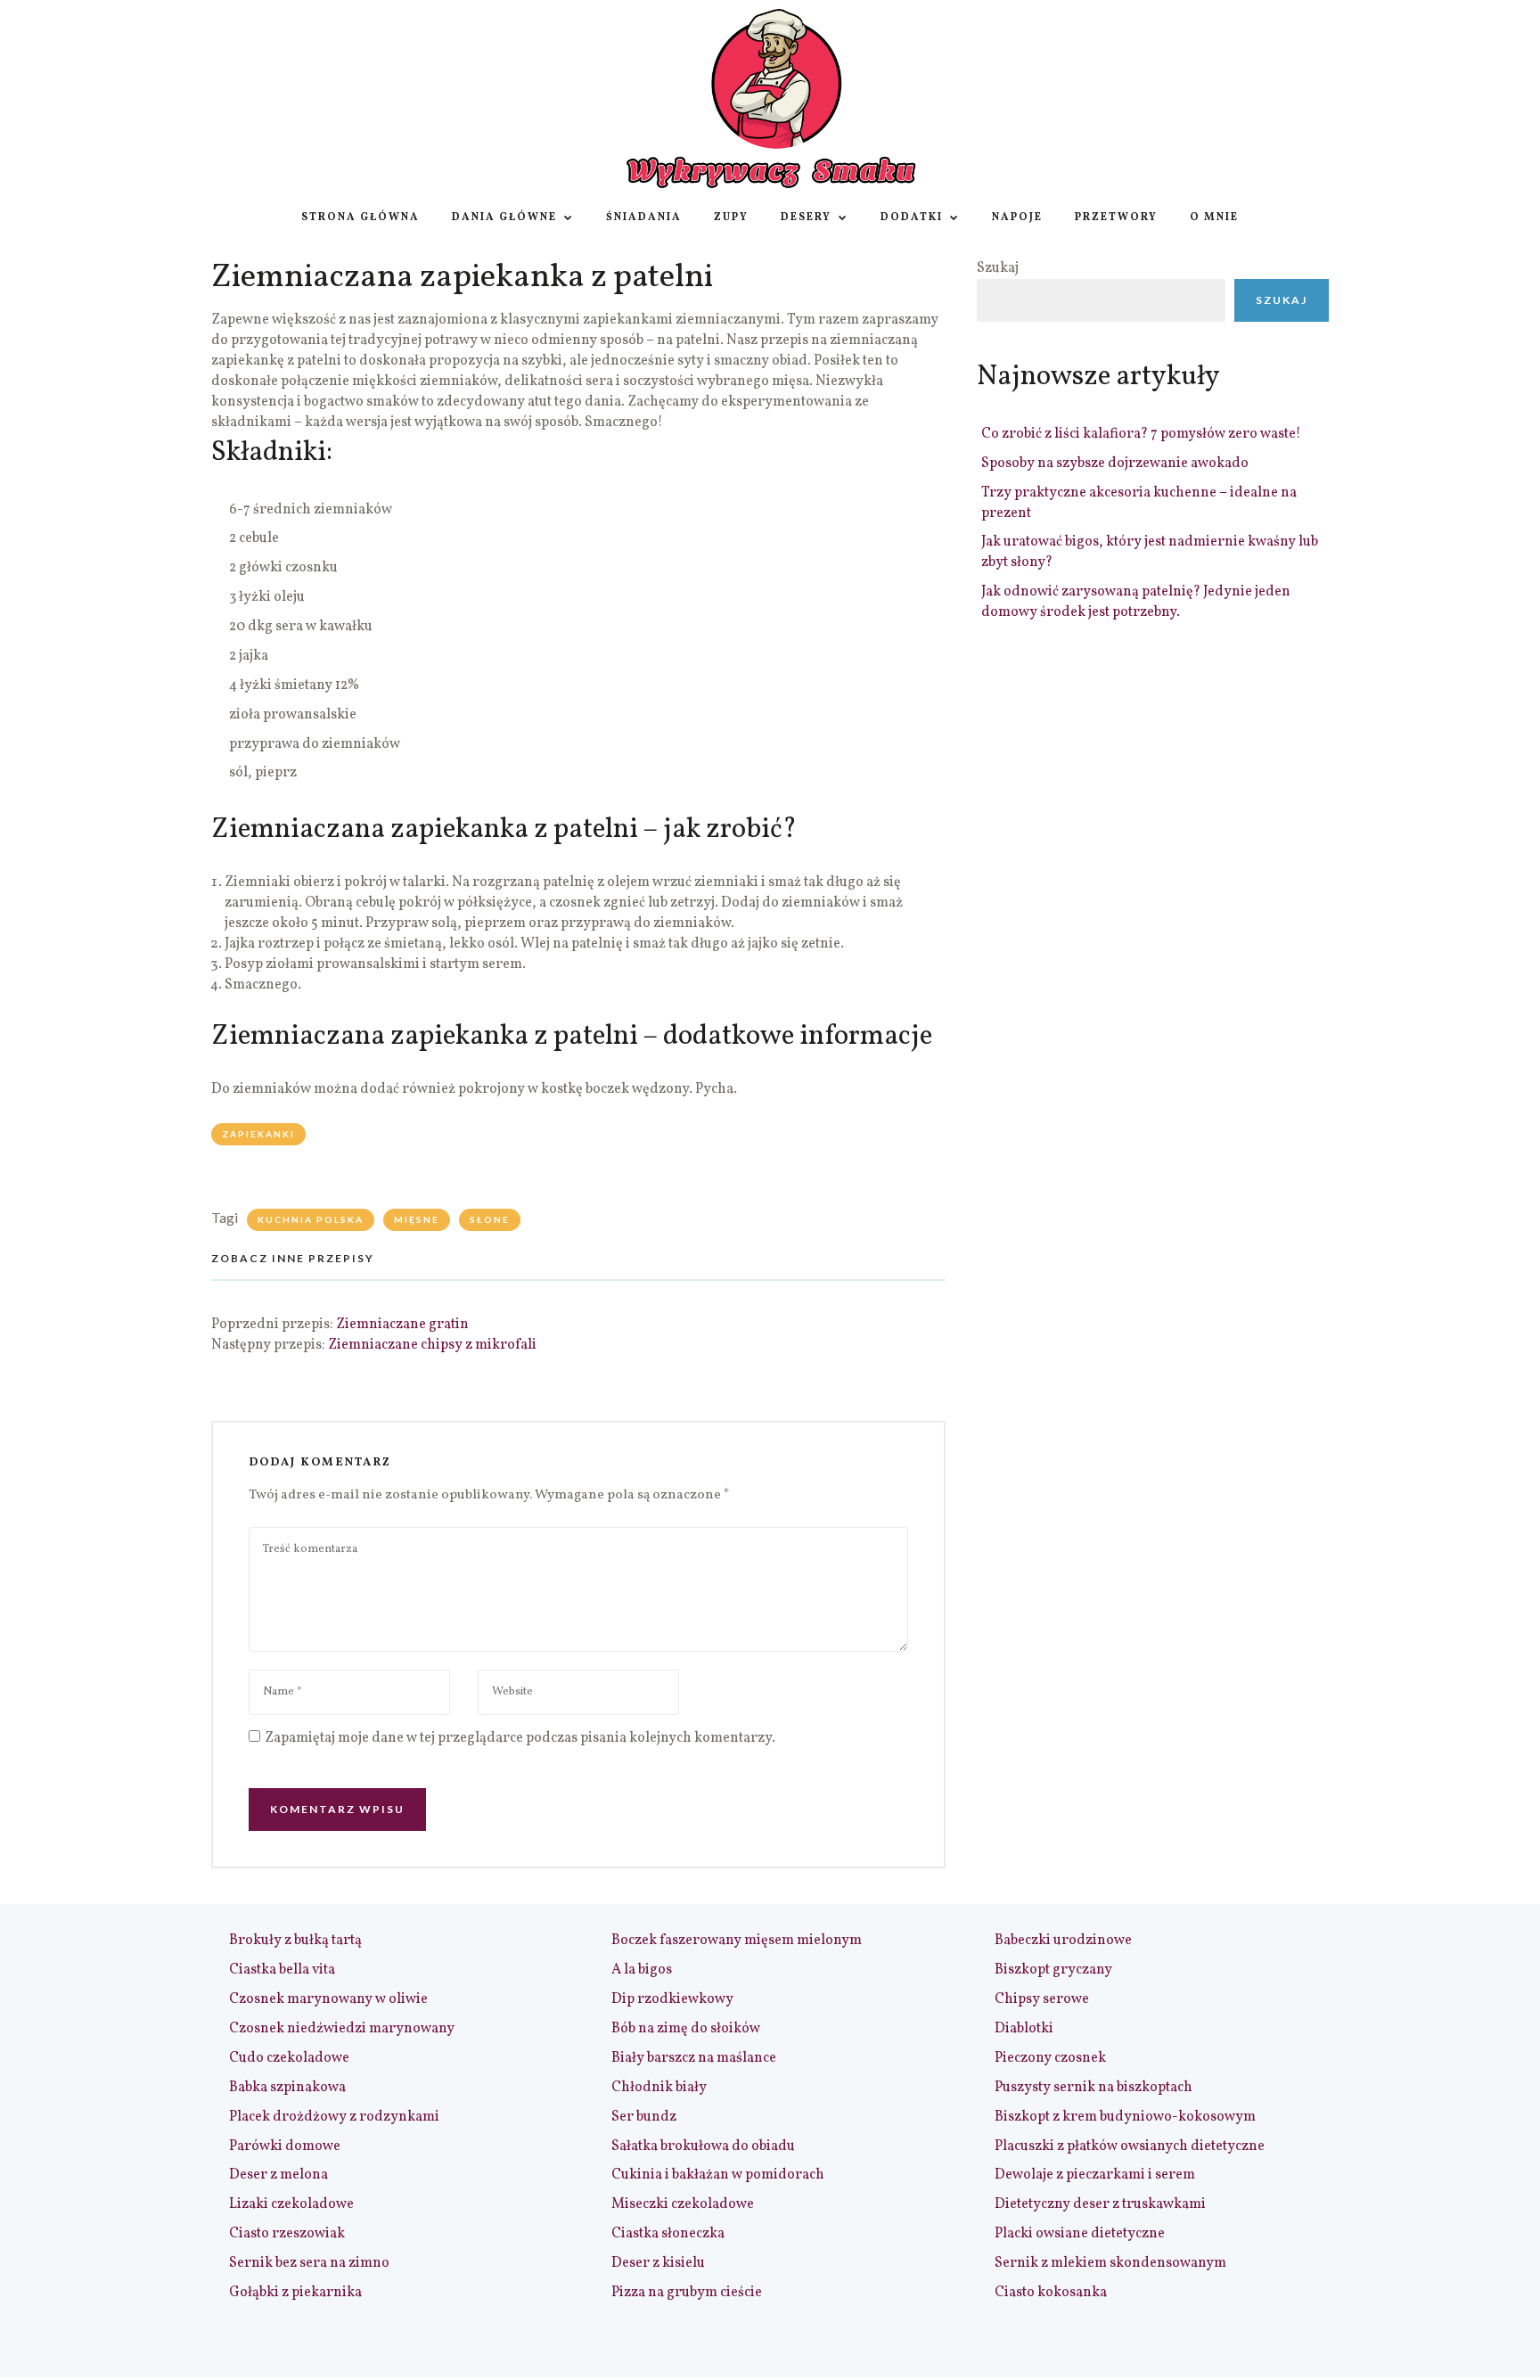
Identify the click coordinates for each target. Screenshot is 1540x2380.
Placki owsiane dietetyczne (1080, 2234)
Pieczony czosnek (1050, 2058)
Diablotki (1024, 2029)
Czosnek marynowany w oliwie (328, 1999)
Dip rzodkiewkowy (672, 1999)
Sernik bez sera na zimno (309, 2263)
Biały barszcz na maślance (694, 2058)
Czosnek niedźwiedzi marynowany (342, 2029)
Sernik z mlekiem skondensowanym (1110, 2263)
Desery (806, 217)
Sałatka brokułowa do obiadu (703, 2146)
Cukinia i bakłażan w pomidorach (718, 2175)
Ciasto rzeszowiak (287, 2234)
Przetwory (1116, 217)
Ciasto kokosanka (1051, 2293)
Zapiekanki (258, 1134)
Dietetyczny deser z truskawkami (1100, 2204)
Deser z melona (279, 2175)
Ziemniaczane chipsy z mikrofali (432, 1345)
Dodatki (912, 217)
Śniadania (644, 217)
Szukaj (998, 268)
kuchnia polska (311, 1219)
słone (490, 1219)
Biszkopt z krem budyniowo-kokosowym (1125, 2117)
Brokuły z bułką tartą (295, 1941)
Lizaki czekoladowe (291, 2204)
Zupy (731, 217)
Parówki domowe (285, 2146)
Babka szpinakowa (287, 2088)
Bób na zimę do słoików (686, 2029)
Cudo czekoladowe (289, 2058)
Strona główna (360, 217)
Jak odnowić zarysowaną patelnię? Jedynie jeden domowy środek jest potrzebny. (1136, 602)
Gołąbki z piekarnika (295, 2293)
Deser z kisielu (658, 2263)
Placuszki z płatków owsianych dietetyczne (1130, 2146)
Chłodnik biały (659, 2088)
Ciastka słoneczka (668, 2234)
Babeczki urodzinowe (1063, 1941)
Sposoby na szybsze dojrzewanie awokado (1115, 464)
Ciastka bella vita (282, 1970)
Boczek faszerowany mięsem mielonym (737, 1941)
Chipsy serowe (1042, 1999)
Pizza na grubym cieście (687, 2293)
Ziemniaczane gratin (402, 1325)
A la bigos (642, 1970)
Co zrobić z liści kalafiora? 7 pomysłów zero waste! (1141, 434)
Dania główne (504, 217)
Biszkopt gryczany (1053, 1970)
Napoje (1017, 217)
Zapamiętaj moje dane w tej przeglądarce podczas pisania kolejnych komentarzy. (520, 1738)
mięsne (417, 1219)
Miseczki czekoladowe (683, 2204)
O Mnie (1214, 217)
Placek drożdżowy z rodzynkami (334, 2117)
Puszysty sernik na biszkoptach (1094, 2088)
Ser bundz (644, 2117)
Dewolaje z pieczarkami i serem (1095, 2175)
